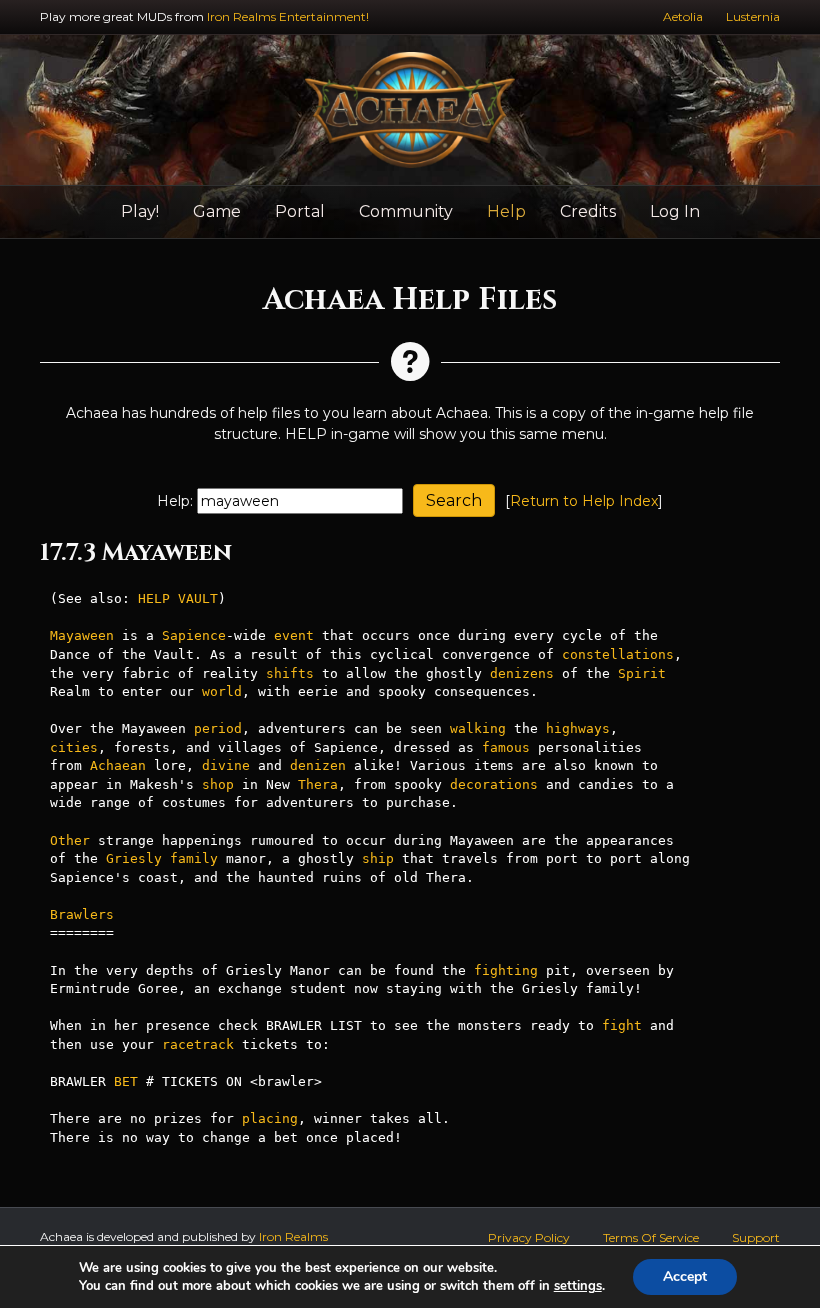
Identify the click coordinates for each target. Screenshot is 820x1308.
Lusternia (753, 16)
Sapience (194, 635)
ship (378, 858)
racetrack (198, 1044)
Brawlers (82, 914)
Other (70, 840)
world (222, 691)
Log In (675, 211)
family (194, 858)
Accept (685, 1276)
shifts (290, 673)
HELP (154, 598)
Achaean (118, 765)
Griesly (134, 858)
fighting (506, 970)
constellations (618, 654)
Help (506, 211)
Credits (588, 211)
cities (74, 747)
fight (622, 1025)
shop (218, 784)
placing (270, 1118)
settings (578, 1286)
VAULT (198, 598)
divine (226, 765)
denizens (522, 673)
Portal (300, 211)
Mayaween (82, 635)
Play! (140, 211)
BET (126, 1081)
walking (478, 728)
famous (506, 747)
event (294, 635)
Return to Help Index (584, 501)
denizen (318, 765)
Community (406, 211)
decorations (494, 784)
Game (217, 211)
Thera (318, 784)
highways (578, 728)
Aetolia (683, 16)
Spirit (642, 673)
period (218, 728)
